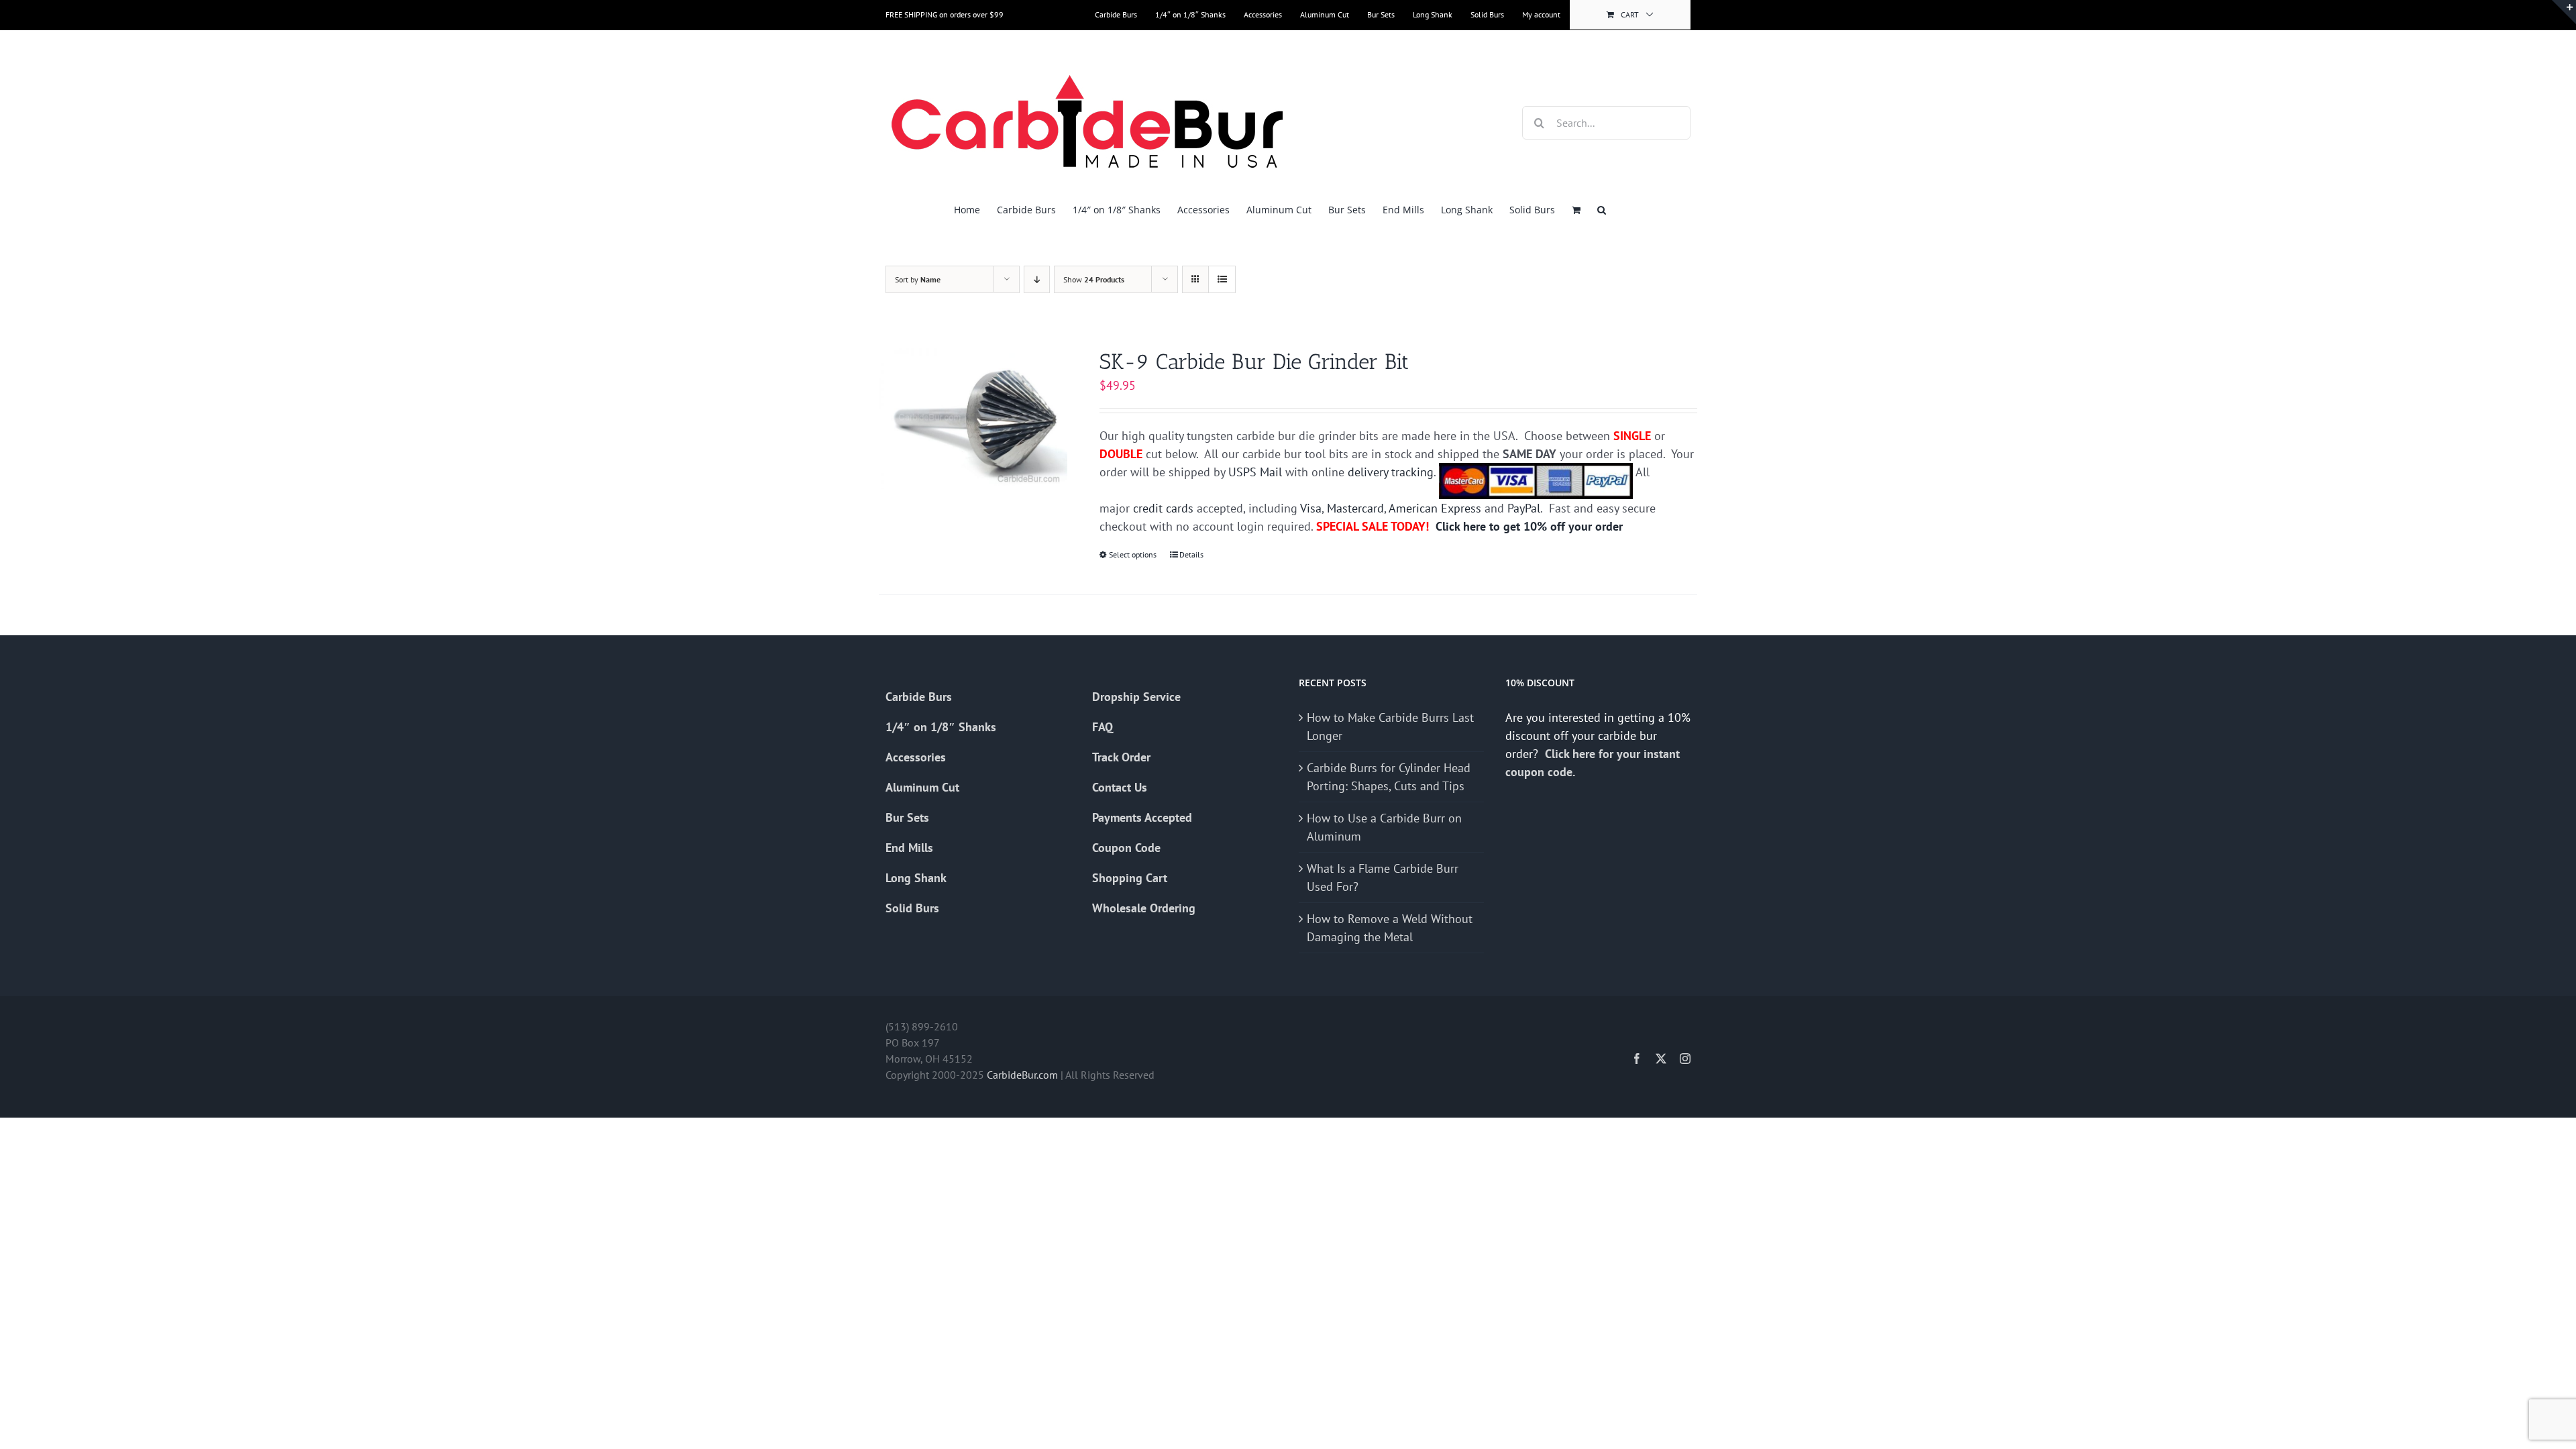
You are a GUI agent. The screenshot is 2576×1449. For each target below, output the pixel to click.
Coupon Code (1126, 848)
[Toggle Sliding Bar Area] (2564, 12)
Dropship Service (1136, 697)
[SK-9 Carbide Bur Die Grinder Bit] (973, 419)
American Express (1435, 508)
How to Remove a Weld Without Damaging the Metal (1390, 928)
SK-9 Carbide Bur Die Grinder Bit (1254, 362)
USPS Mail (1255, 472)
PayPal (1524, 508)
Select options (1133, 554)
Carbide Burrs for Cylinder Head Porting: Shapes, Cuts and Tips (1389, 777)
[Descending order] (1037, 279)
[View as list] (1222, 279)
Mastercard (1355, 508)
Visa (1311, 508)
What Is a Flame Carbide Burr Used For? (1383, 877)
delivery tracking (1391, 472)
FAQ (1103, 727)
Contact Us (1120, 787)
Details (1191, 554)
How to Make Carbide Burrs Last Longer (1390, 727)
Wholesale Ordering (1144, 908)
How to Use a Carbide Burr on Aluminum (1384, 827)
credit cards (1163, 508)
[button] (1602, 210)
